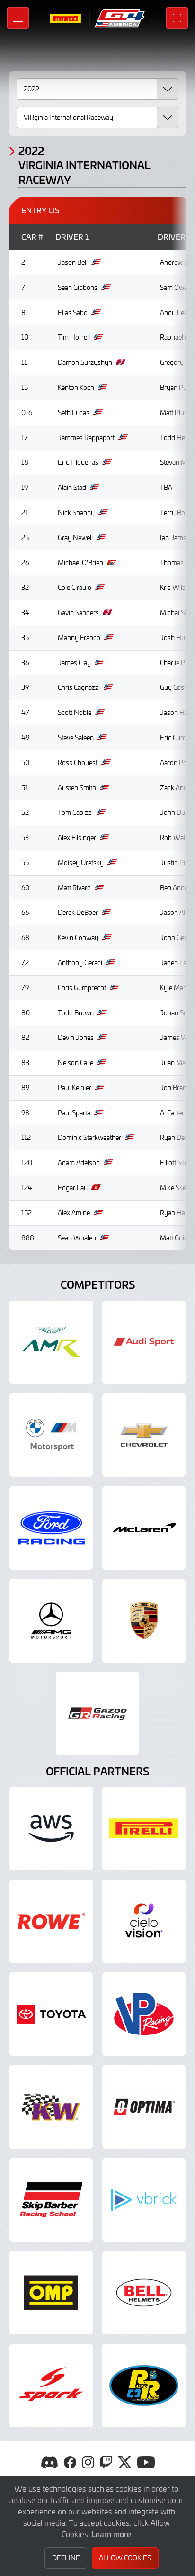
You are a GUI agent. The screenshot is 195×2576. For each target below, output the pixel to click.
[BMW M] (51, 1435)
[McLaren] (144, 1528)
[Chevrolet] (144, 1435)
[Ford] (51, 1528)
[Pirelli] (144, 1828)
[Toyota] (97, 1714)
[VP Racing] (144, 2014)
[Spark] (51, 2386)
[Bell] (144, 2293)
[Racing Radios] (144, 2386)
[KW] (51, 2107)
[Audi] (144, 1342)
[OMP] (51, 2293)
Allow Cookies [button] (125, 2558)
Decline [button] (66, 2558)
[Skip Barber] (51, 2200)
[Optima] (144, 2107)
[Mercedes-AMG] (51, 1621)
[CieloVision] (144, 1921)
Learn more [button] (111, 2534)
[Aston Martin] (51, 1342)
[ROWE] (51, 1921)
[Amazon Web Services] (51, 1828)
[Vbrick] (144, 2200)
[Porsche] (144, 1621)
